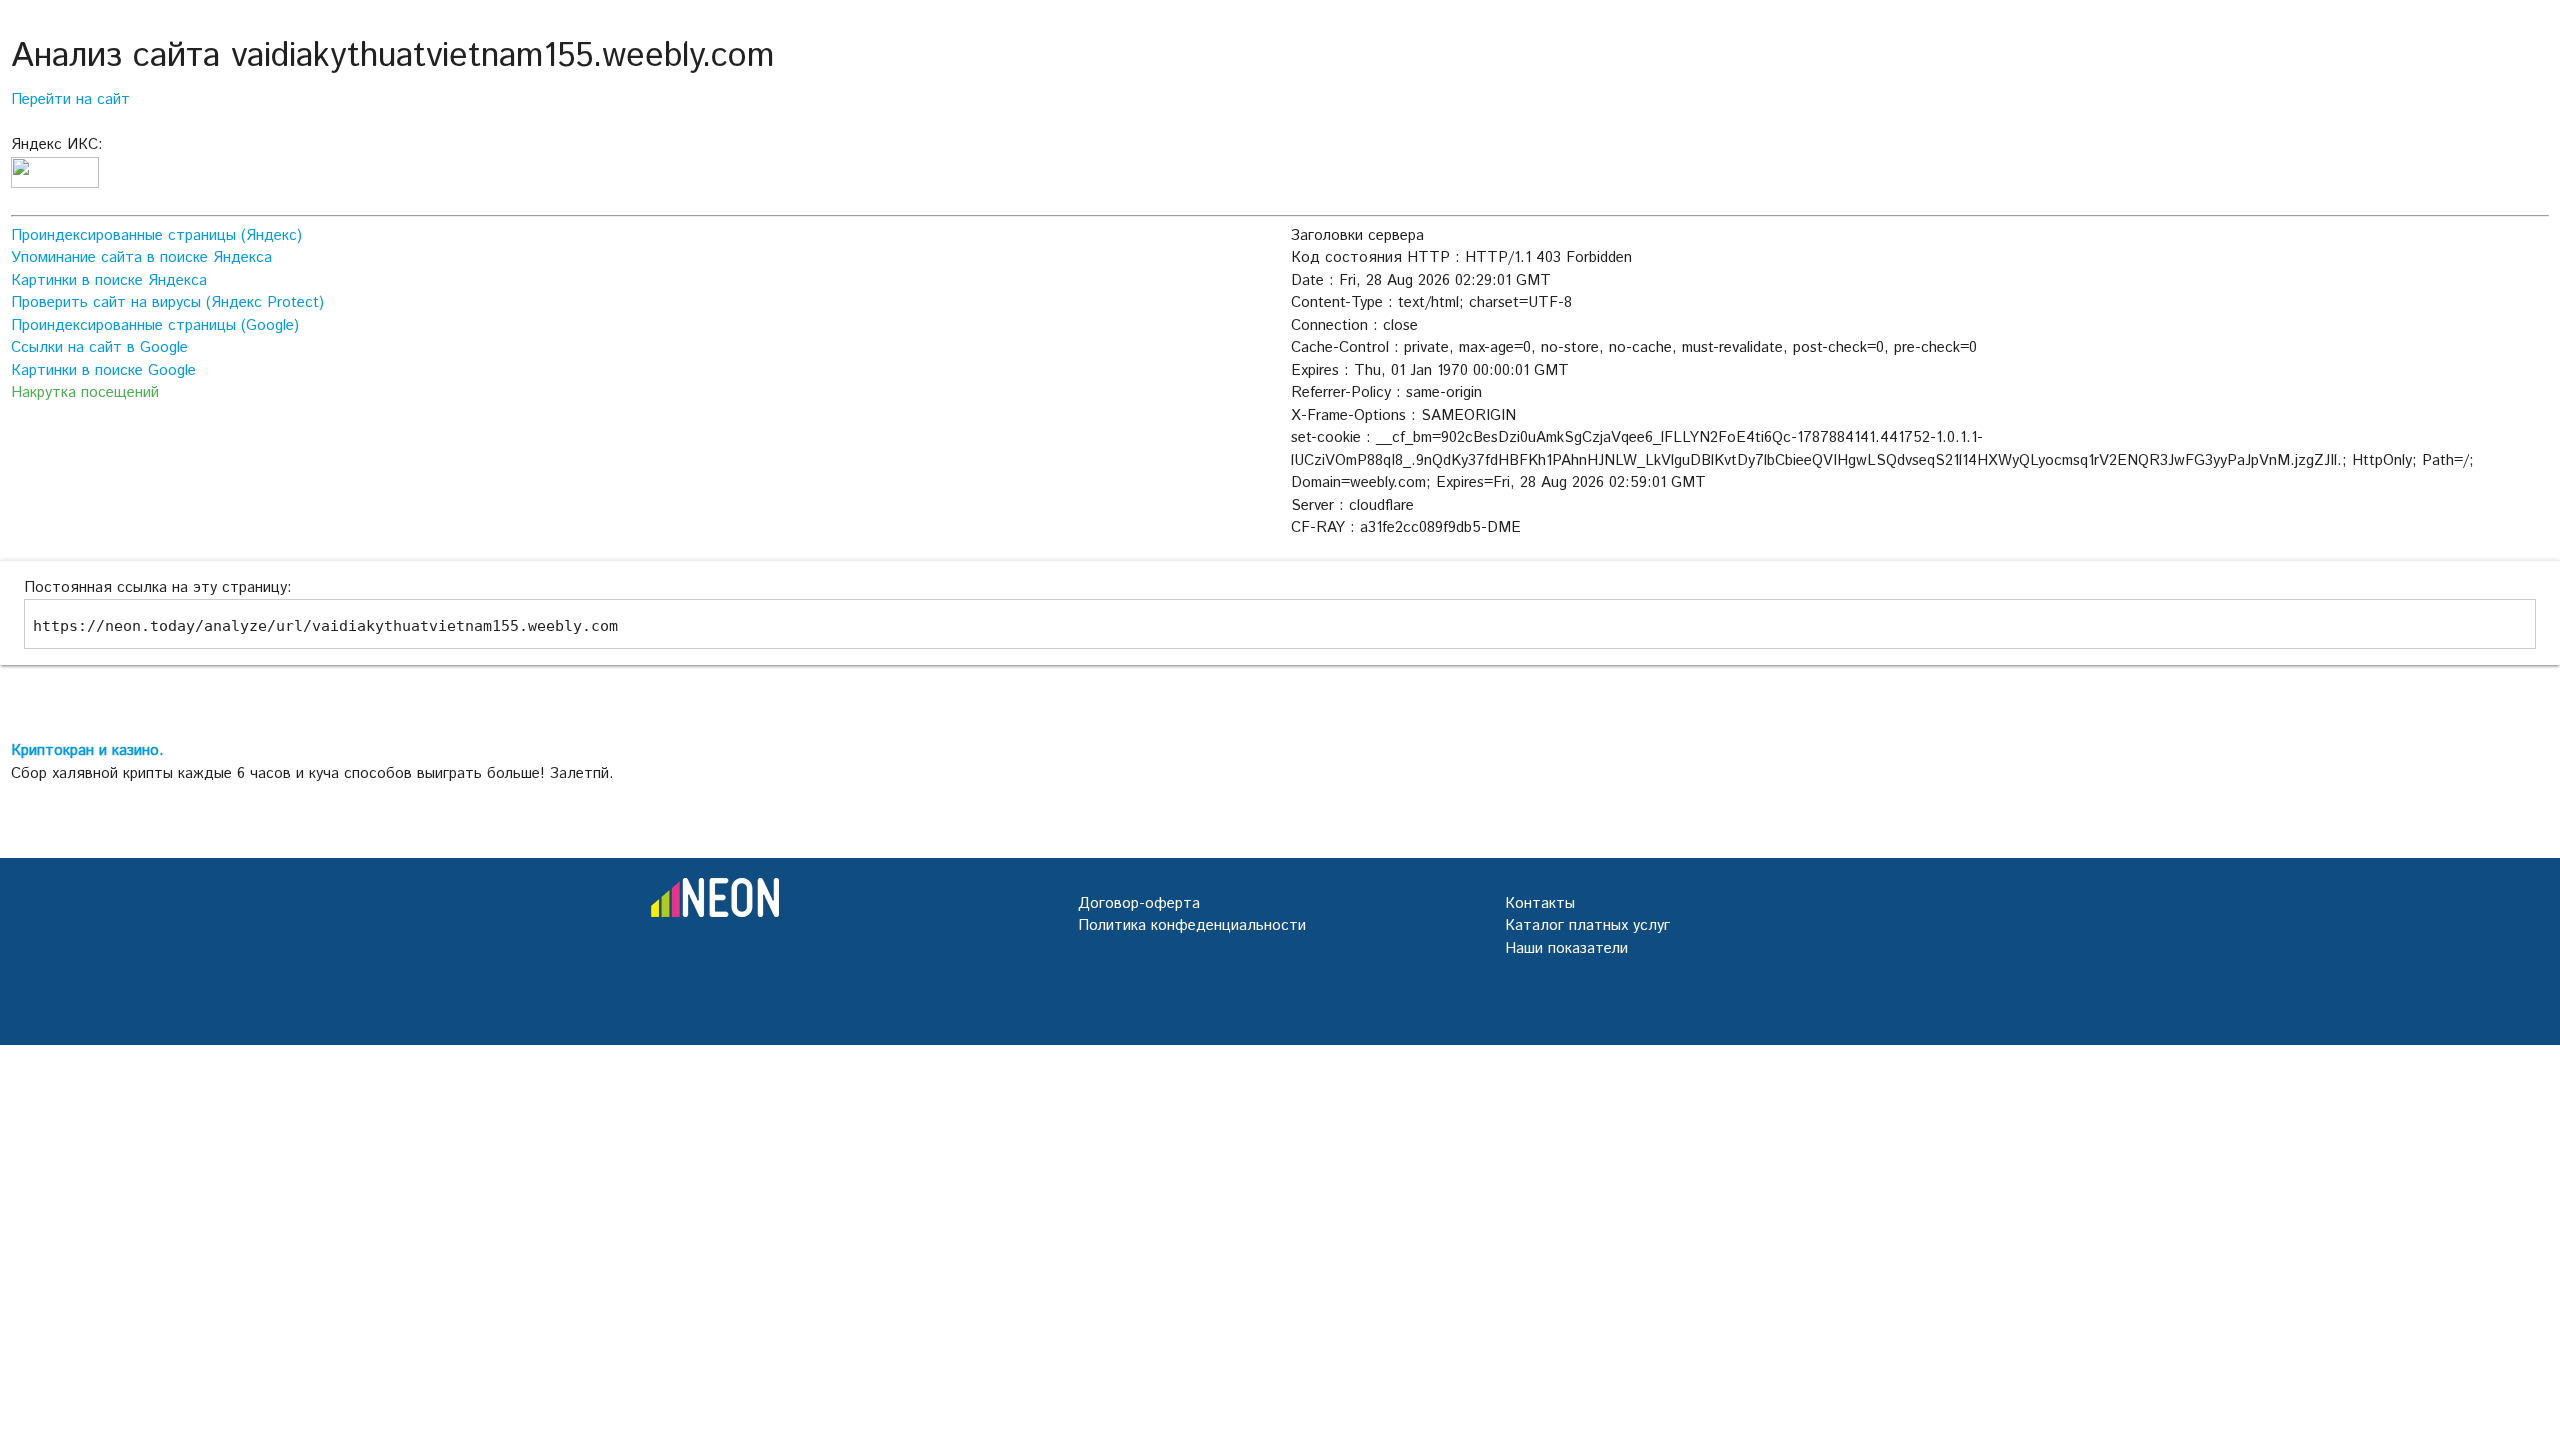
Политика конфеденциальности (1192, 925)
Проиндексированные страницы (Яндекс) (156, 235)
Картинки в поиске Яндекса (109, 280)
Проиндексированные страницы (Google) (155, 325)
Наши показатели (1566, 948)
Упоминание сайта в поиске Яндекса (141, 257)
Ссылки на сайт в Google (99, 347)
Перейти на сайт (70, 99)
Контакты (1540, 903)
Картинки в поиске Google (103, 370)
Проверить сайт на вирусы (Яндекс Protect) (167, 302)
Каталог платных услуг (1587, 925)
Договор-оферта (1139, 903)
